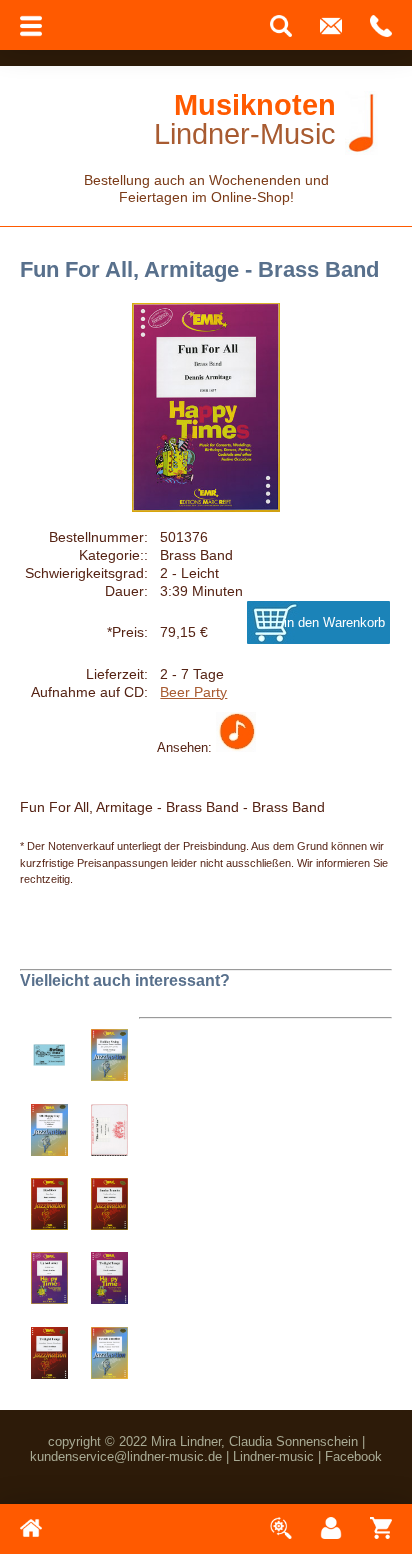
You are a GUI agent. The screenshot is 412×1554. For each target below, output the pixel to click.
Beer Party (193, 692)
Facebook (353, 1456)
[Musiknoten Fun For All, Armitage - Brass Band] (236, 747)
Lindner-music (273, 1456)
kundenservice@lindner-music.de (126, 1456)
